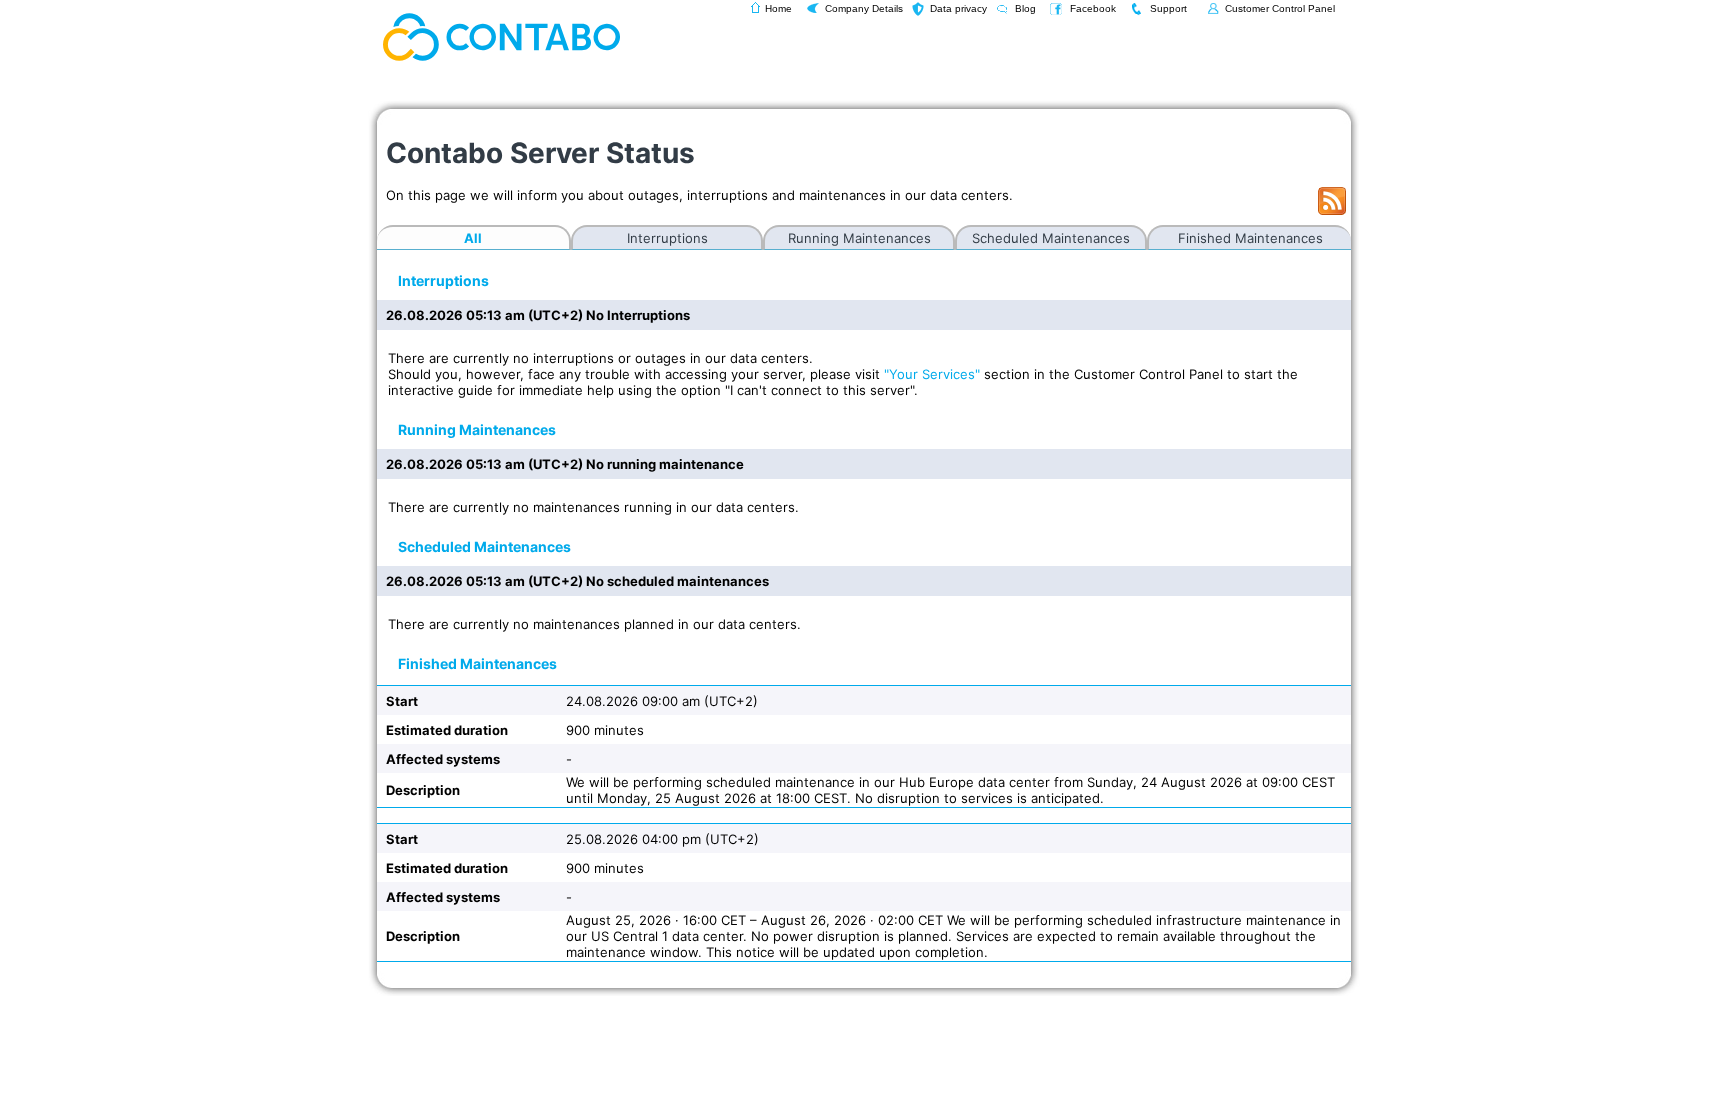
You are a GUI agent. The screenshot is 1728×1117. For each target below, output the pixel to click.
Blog (1025, 8)
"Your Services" (932, 374)
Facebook (1093, 8)
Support (1168, 8)
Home (778, 8)
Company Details (864, 8)
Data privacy (958, 8)
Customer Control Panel (1280, 8)
